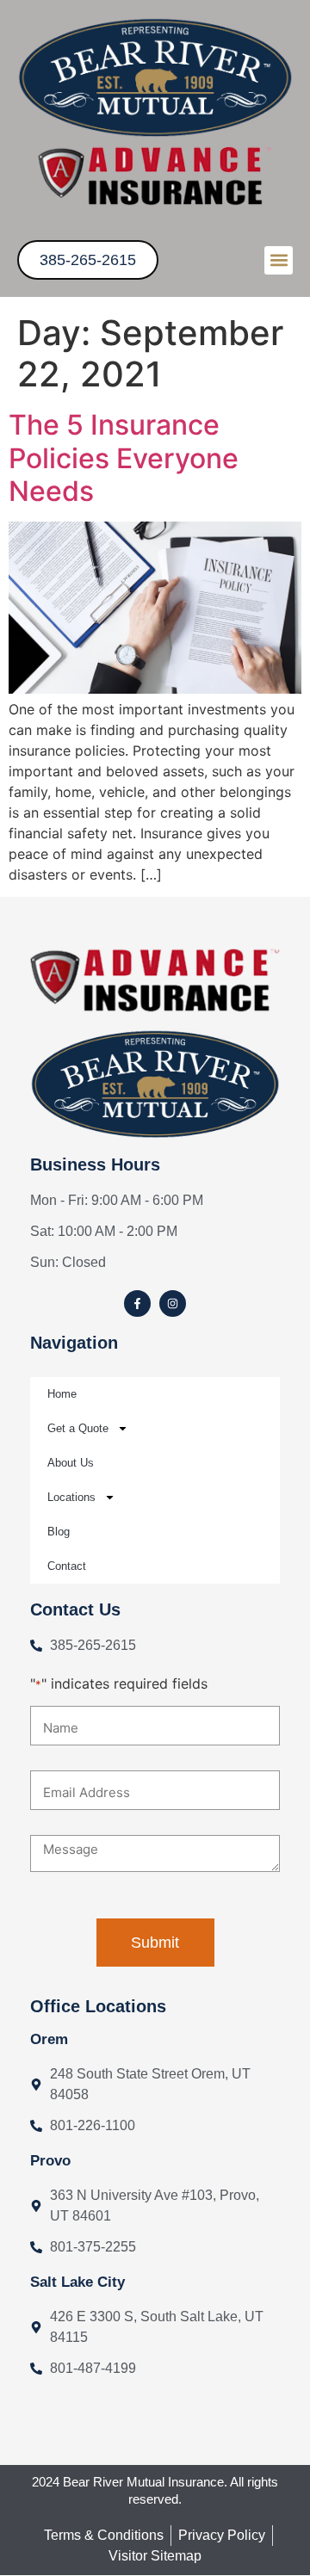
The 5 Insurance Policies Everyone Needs (124, 458)
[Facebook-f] (137, 1303)
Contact (67, 1566)
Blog (59, 1532)
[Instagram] (173, 1303)
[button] (279, 260)
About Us (71, 1463)
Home (62, 1394)
